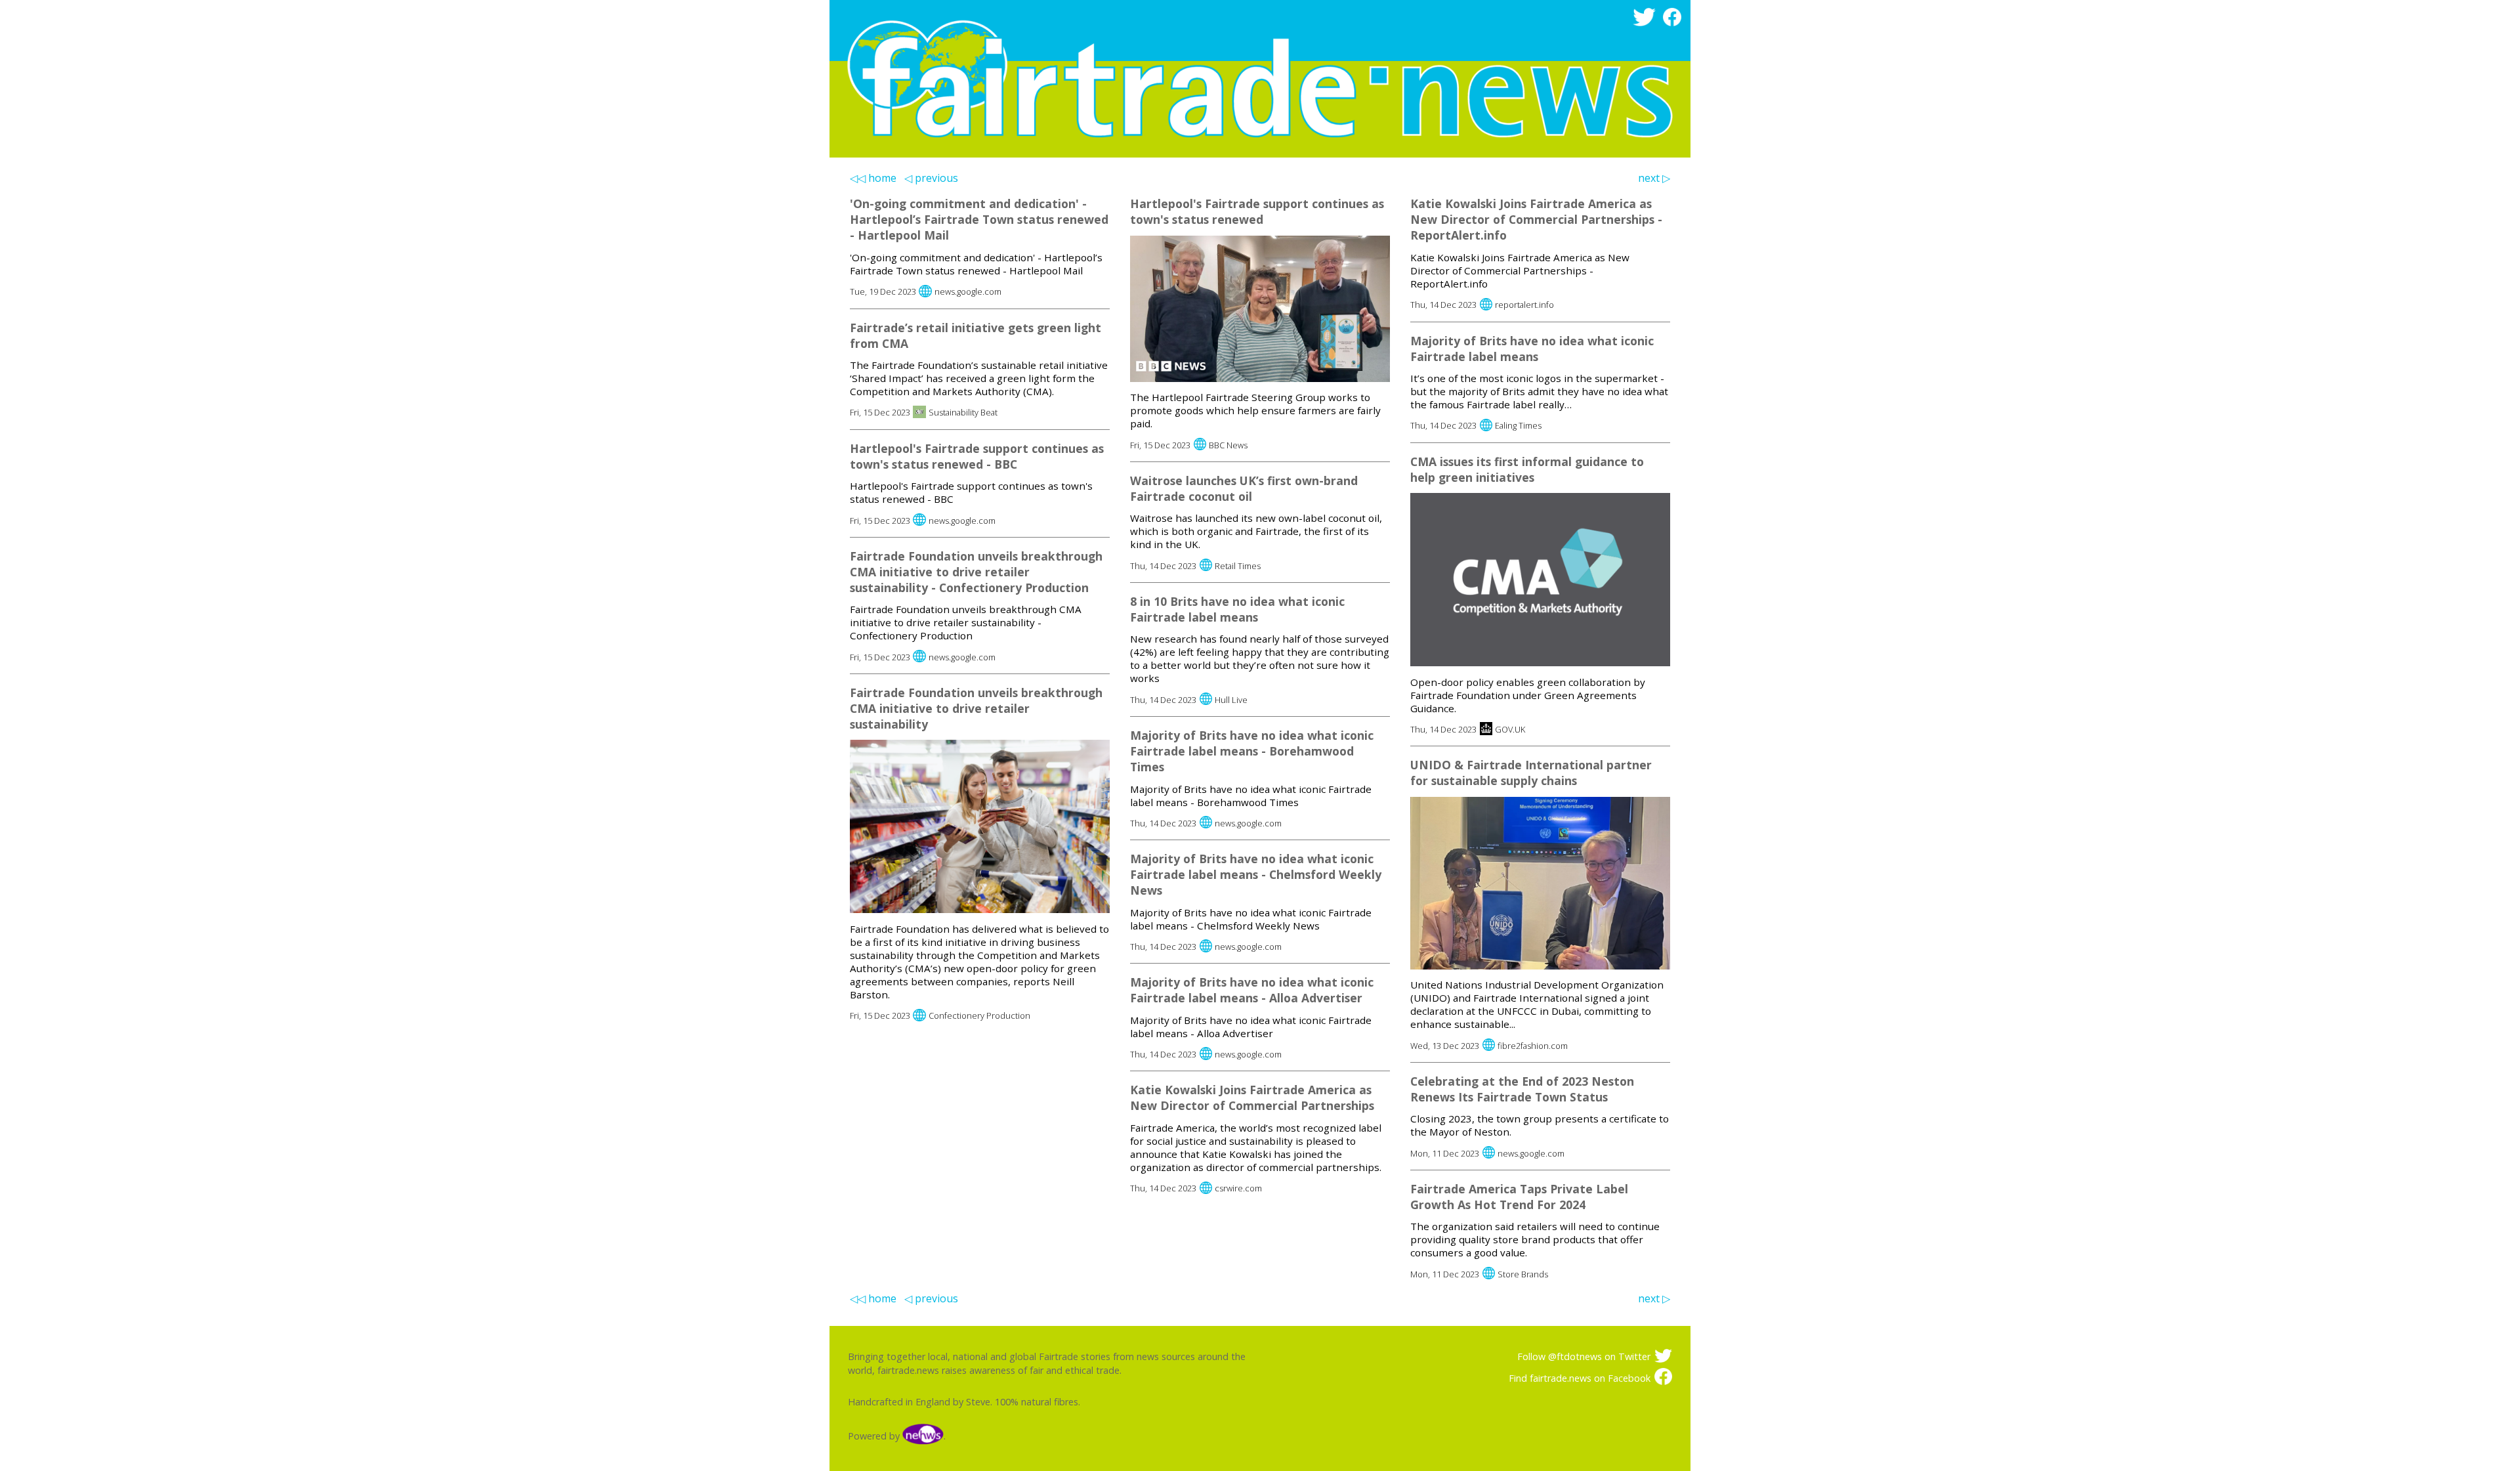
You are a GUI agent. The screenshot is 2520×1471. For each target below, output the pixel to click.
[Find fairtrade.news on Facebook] (1674, 23)
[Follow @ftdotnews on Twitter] (1646, 23)
